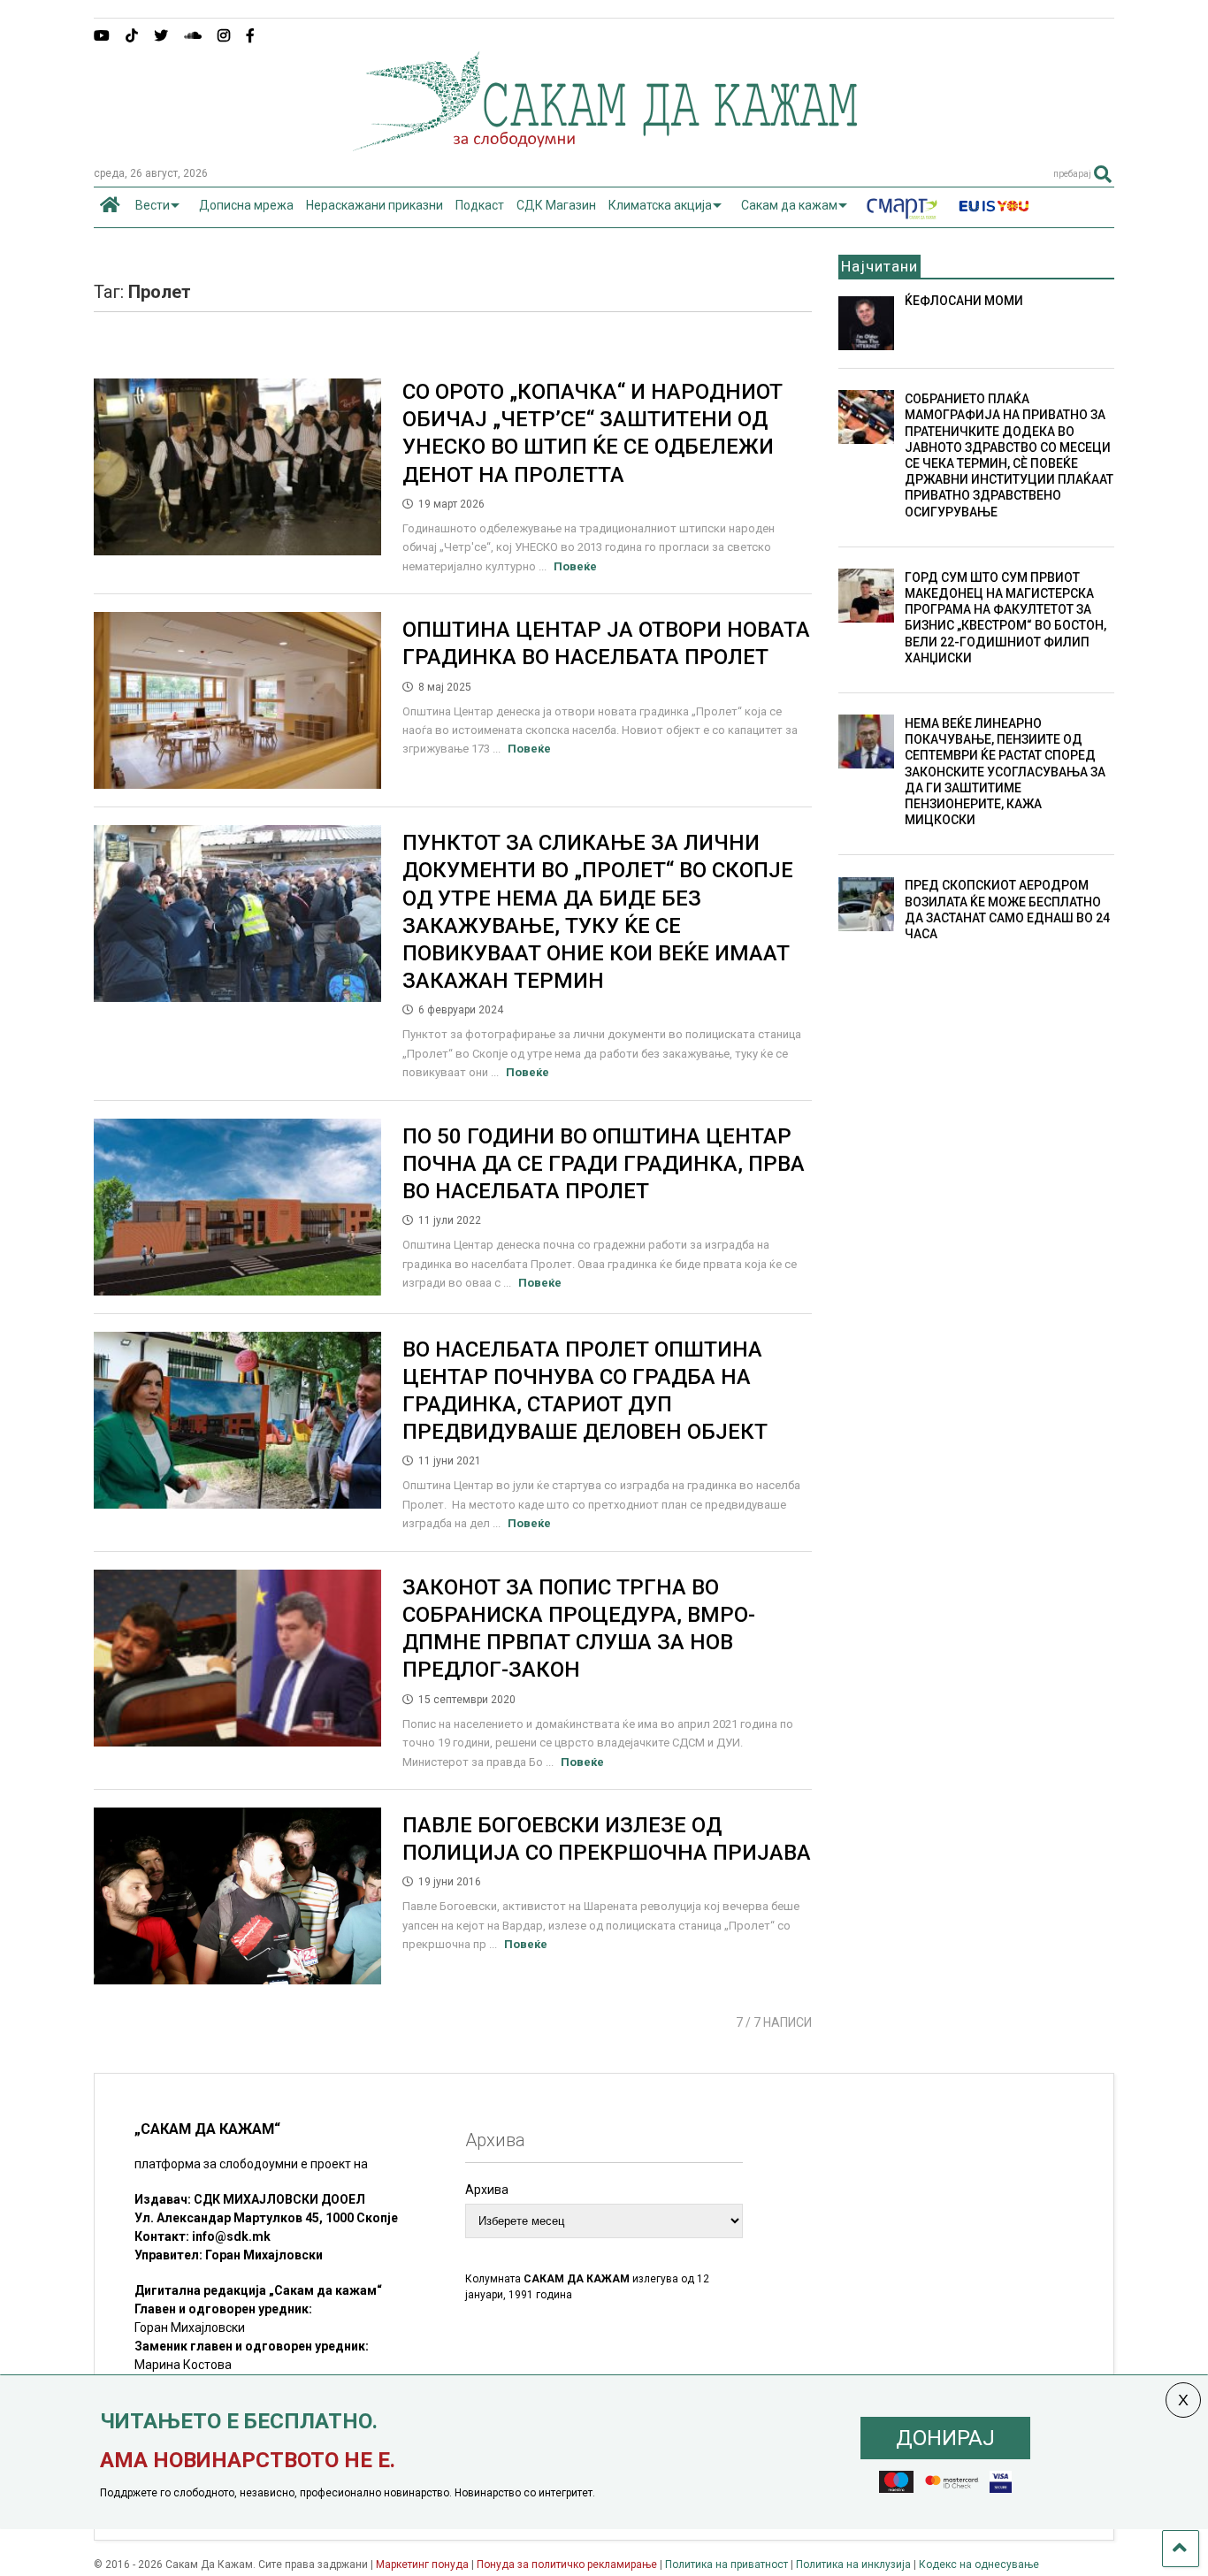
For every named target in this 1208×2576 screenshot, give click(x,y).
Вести (153, 205)
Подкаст (480, 205)
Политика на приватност (726, 2565)
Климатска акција (660, 205)
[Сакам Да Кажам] (604, 145)
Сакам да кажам (789, 205)
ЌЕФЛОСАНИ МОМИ (964, 301)
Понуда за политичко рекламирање (567, 2565)
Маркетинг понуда (424, 2565)
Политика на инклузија (853, 2565)
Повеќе (575, 566)
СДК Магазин (556, 205)
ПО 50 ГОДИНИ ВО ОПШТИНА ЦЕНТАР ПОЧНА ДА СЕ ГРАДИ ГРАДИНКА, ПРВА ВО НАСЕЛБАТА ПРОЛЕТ (604, 1164)
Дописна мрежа (246, 205)
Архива (487, 2190)
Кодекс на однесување (979, 2565)
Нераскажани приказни (375, 205)
